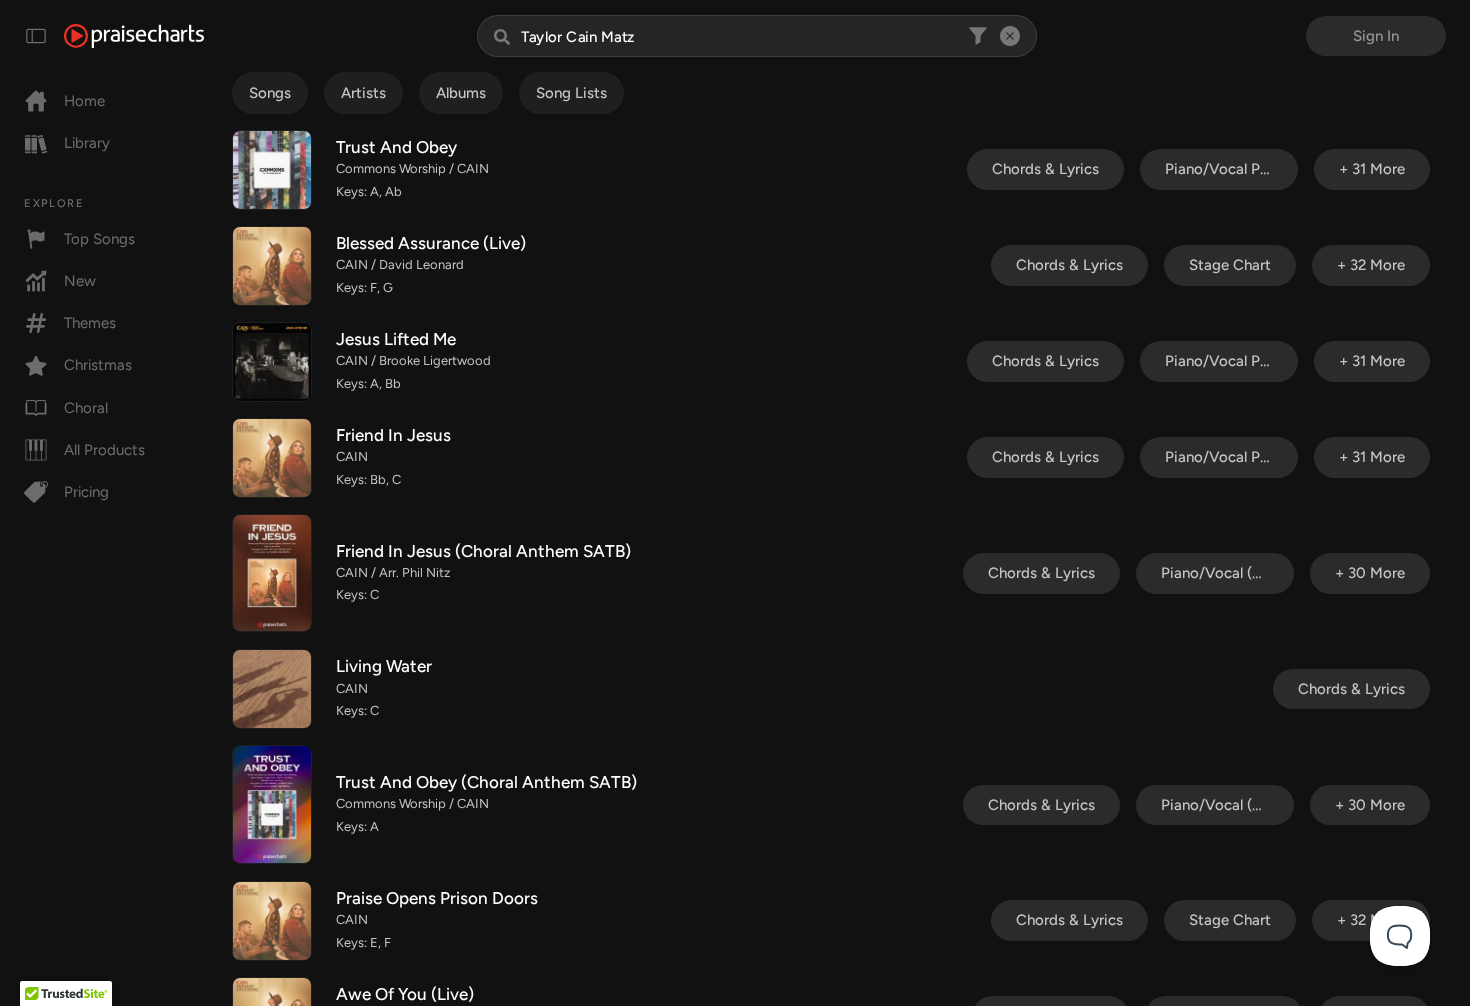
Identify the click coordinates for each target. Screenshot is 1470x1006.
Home (84, 101)
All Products (104, 450)
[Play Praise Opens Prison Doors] (272, 921)
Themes (90, 323)
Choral (86, 408)
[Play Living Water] (272, 689)
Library (87, 143)
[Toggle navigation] (36, 36)
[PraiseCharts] (134, 36)
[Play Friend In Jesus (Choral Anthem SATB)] (272, 573)
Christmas (98, 365)
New (80, 281)
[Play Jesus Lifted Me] (272, 362)
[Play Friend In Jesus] (272, 458)
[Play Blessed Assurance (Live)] (272, 266)
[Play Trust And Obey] (272, 170)
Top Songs (99, 239)
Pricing (86, 492)
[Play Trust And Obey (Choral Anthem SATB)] (272, 804)
